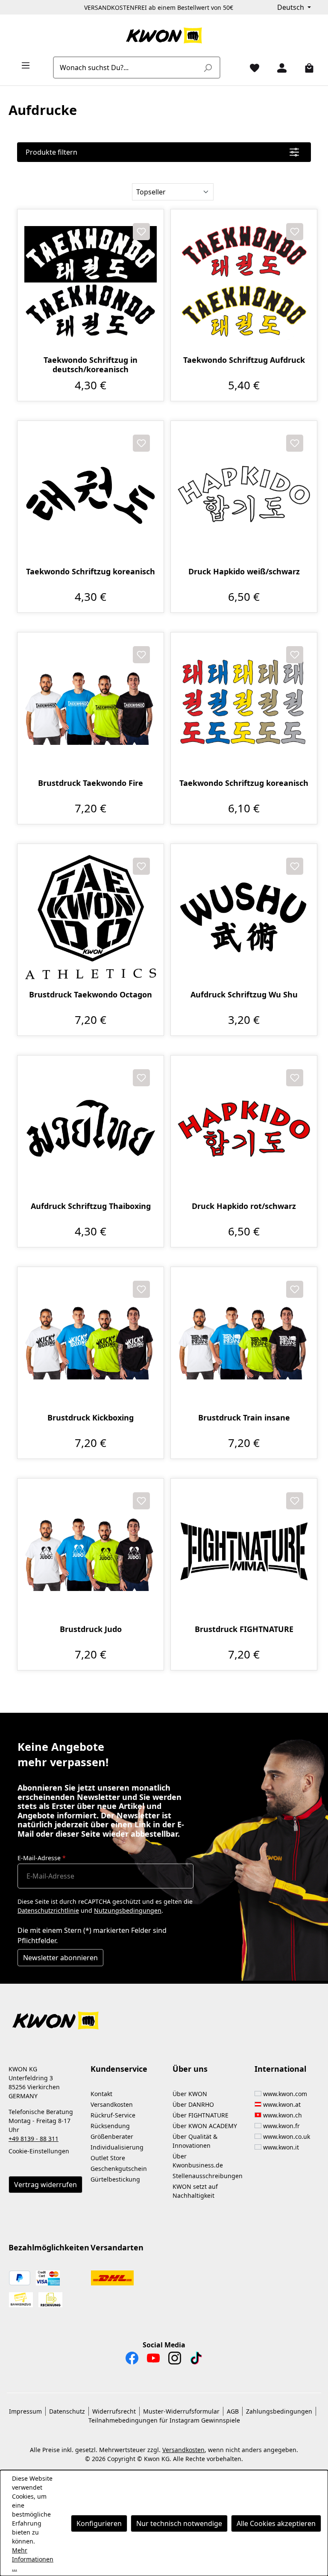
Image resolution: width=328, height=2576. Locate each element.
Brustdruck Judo (91, 1629)
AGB (233, 2411)
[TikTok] (196, 2360)
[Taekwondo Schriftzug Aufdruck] (244, 282)
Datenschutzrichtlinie (48, 1910)
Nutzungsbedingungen (128, 1910)
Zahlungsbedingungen (279, 2411)
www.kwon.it (281, 2147)
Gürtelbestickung (115, 2179)
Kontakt (101, 2094)
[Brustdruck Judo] (91, 1552)
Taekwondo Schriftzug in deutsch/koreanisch (91, 365)
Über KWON (190, 2094)
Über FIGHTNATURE (201, 2115)
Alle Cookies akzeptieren (276, 2523)
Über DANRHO (193, 2104)
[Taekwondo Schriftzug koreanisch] (91, 494)
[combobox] (127, 68)
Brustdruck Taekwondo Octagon (91, 995)
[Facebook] (132, 2360)
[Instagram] (175, 2360)
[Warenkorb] (306, 68)
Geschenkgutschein (119, 2169)
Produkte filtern (51, 152)
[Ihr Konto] (278, 68)
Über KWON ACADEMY (205, 2126)
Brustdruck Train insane (244, 1418)
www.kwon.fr (281, 2126)
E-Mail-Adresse (42, 1858)
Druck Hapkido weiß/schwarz (244, 572)
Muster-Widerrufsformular (181, 2411)
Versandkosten (112, 2104)
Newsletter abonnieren (60, 1958)
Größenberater (112, 2136)
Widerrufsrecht (114, 2411)
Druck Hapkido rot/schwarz (244, 1206)
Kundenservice (119, 2069)
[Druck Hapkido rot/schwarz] (244, 1129)
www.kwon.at (282, 2104)
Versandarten (117, 2247)
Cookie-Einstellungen (39, 2151)
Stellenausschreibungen (208, 2176)
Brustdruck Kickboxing (91, 1418)
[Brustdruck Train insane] (244, 1340)
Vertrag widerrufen (45, 2185)
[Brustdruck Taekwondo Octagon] (91, 917)
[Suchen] (208, 68)
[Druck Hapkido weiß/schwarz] (244, 494)
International (280, 2069)
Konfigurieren (99, 2523)
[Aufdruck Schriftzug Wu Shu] (244, 917)
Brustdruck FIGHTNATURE (244, 1629)
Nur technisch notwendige (179, 2523)
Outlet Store (108, 2158)
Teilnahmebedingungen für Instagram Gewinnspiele (164, 2420)
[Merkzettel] (251, 68)
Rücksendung (110, 2126)
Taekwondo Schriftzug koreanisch (91, 572)
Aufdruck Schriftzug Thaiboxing (91, 1206)
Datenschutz (67, 2411)
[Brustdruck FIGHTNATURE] (244, 1552)
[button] (164, 2016)
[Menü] (22, 65)
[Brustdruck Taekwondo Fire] (91, 706)
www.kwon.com (285, 2094)
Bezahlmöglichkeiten (49, 2247)
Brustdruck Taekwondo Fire (91, 783)
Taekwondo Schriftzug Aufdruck (244, 360)
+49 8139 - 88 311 (34, 2139)
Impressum (25, 2411)
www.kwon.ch (283, 2115)
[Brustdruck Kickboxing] (91, 1340)
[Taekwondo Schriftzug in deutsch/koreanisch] (91, 282)
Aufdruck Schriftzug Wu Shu (244, 995)
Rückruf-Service (113, 2115)
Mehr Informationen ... (33, 2559)
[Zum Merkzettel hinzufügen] (141, 232)
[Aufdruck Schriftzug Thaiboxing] (91, 1129)
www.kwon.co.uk (287, 2136)
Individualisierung (117, 2147)
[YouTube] (153, 2360)
